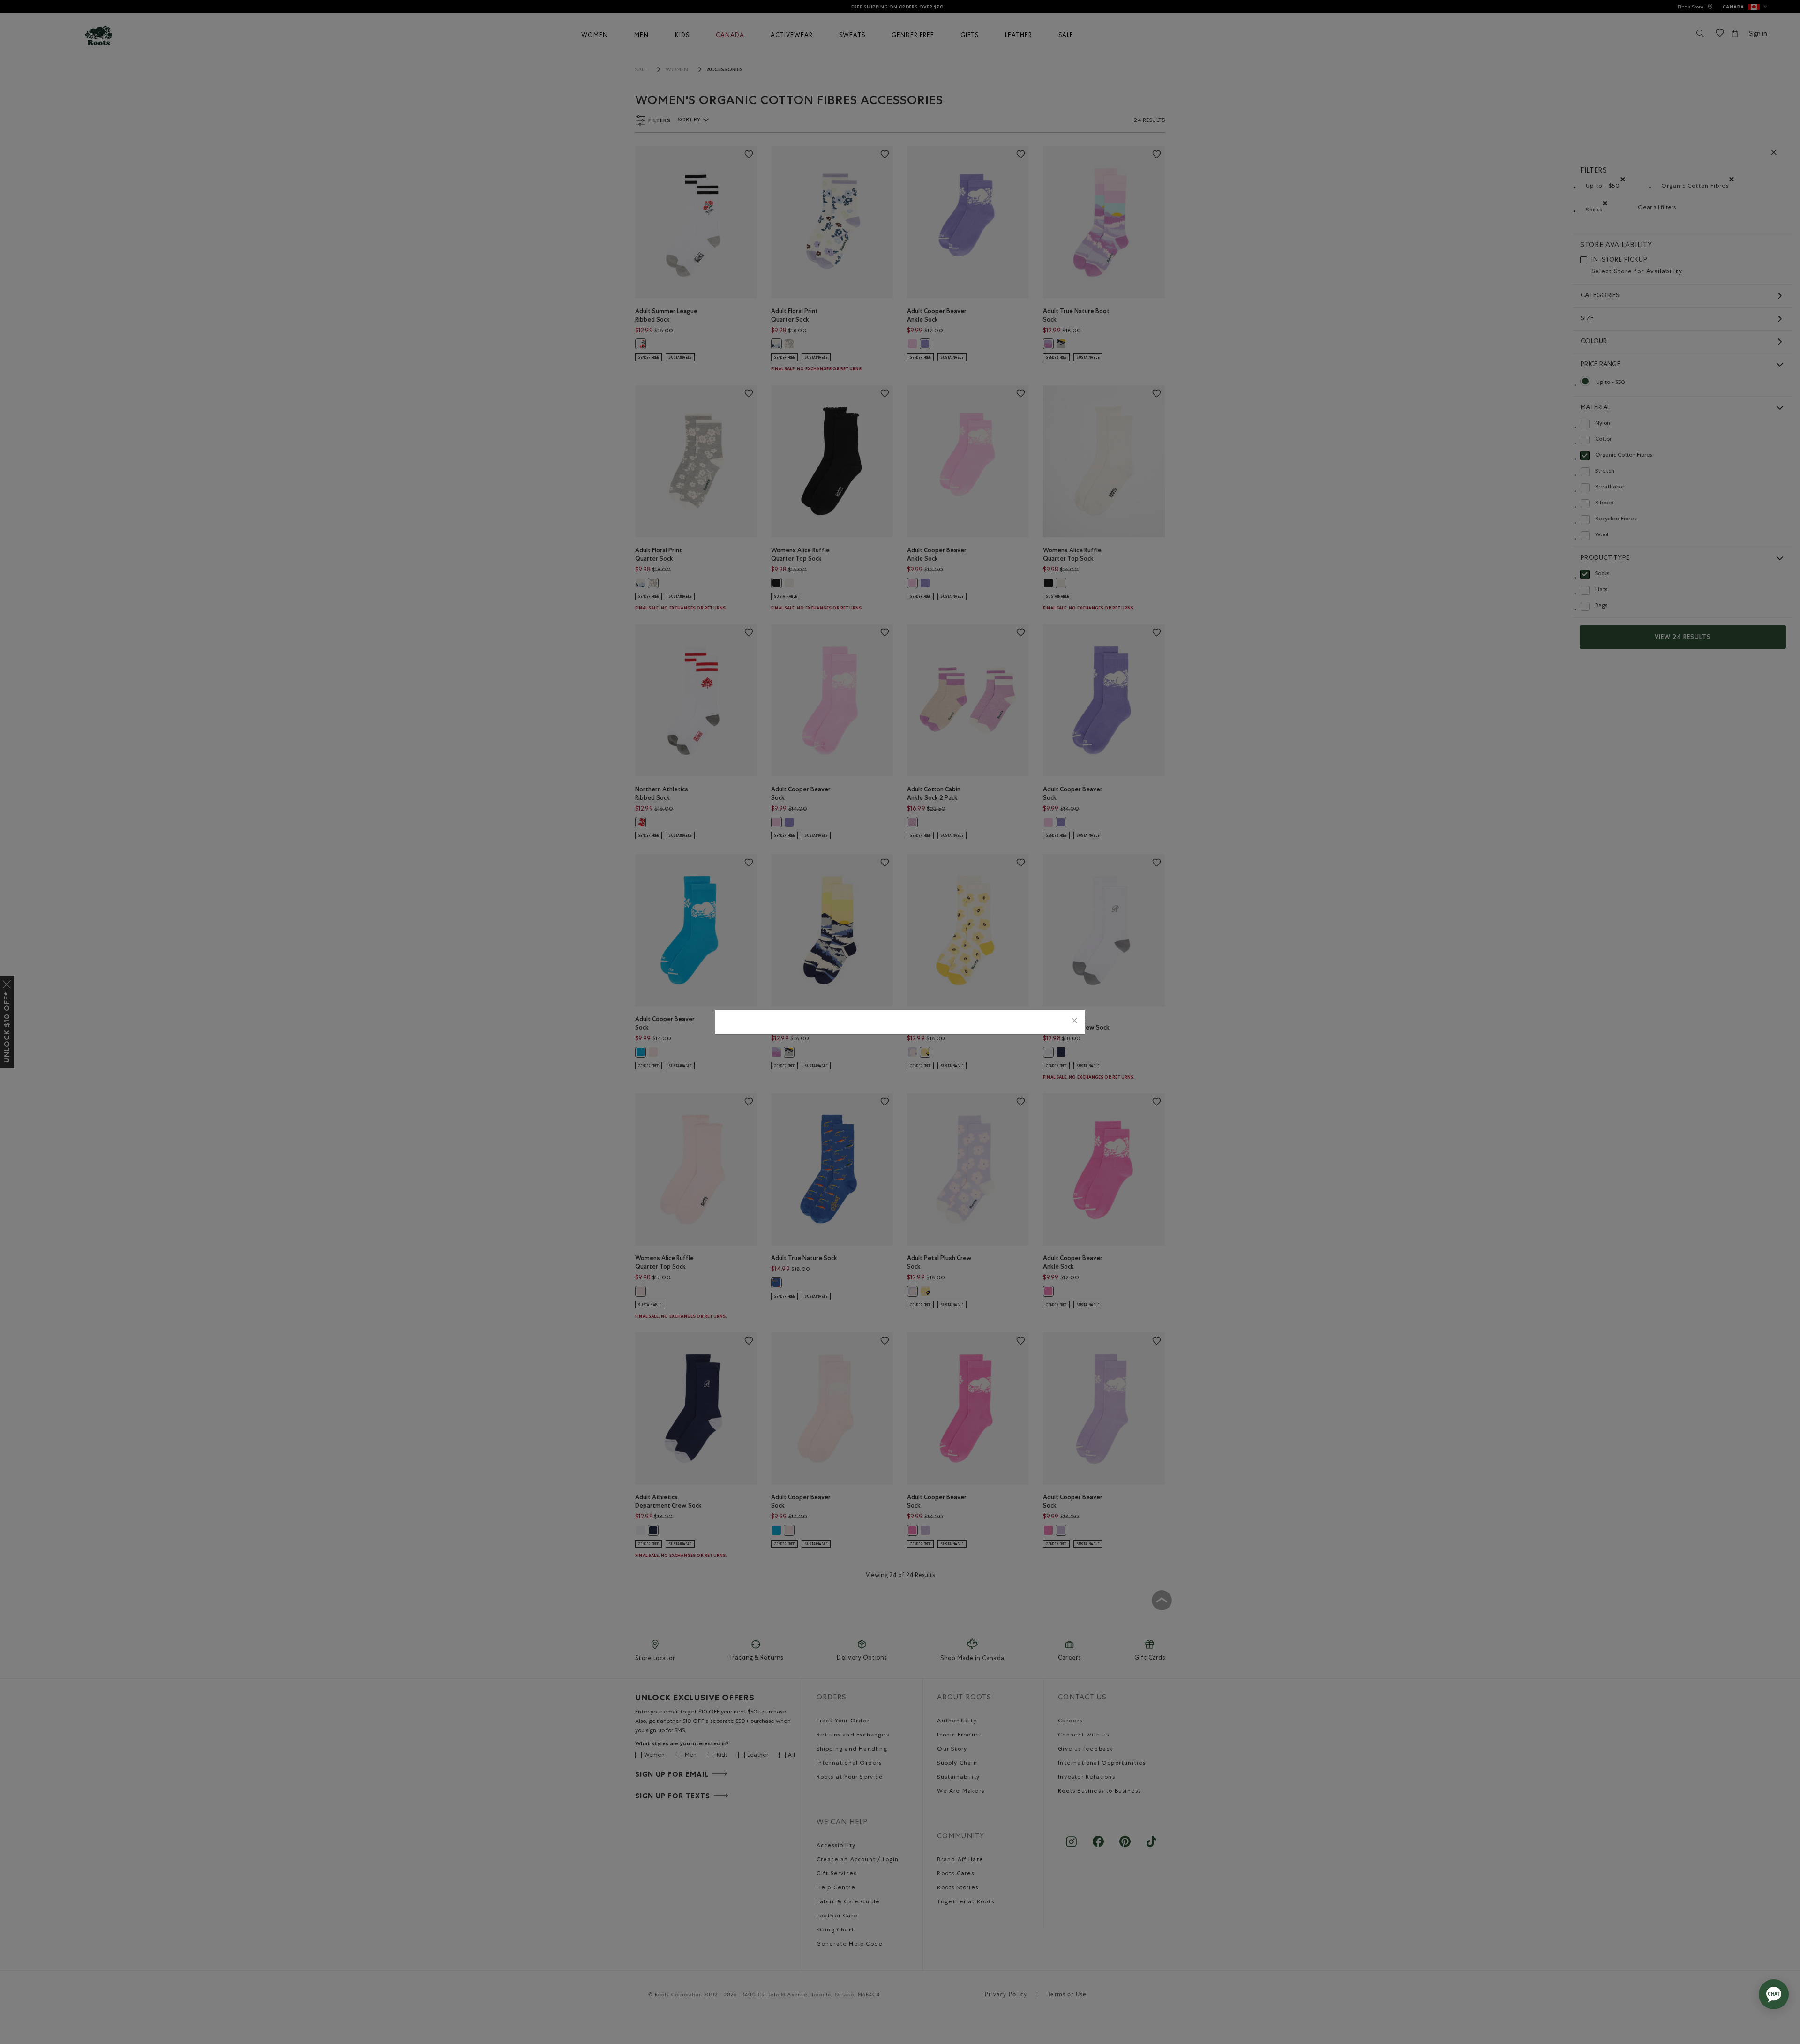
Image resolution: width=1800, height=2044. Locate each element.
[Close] (1074, 1022)
